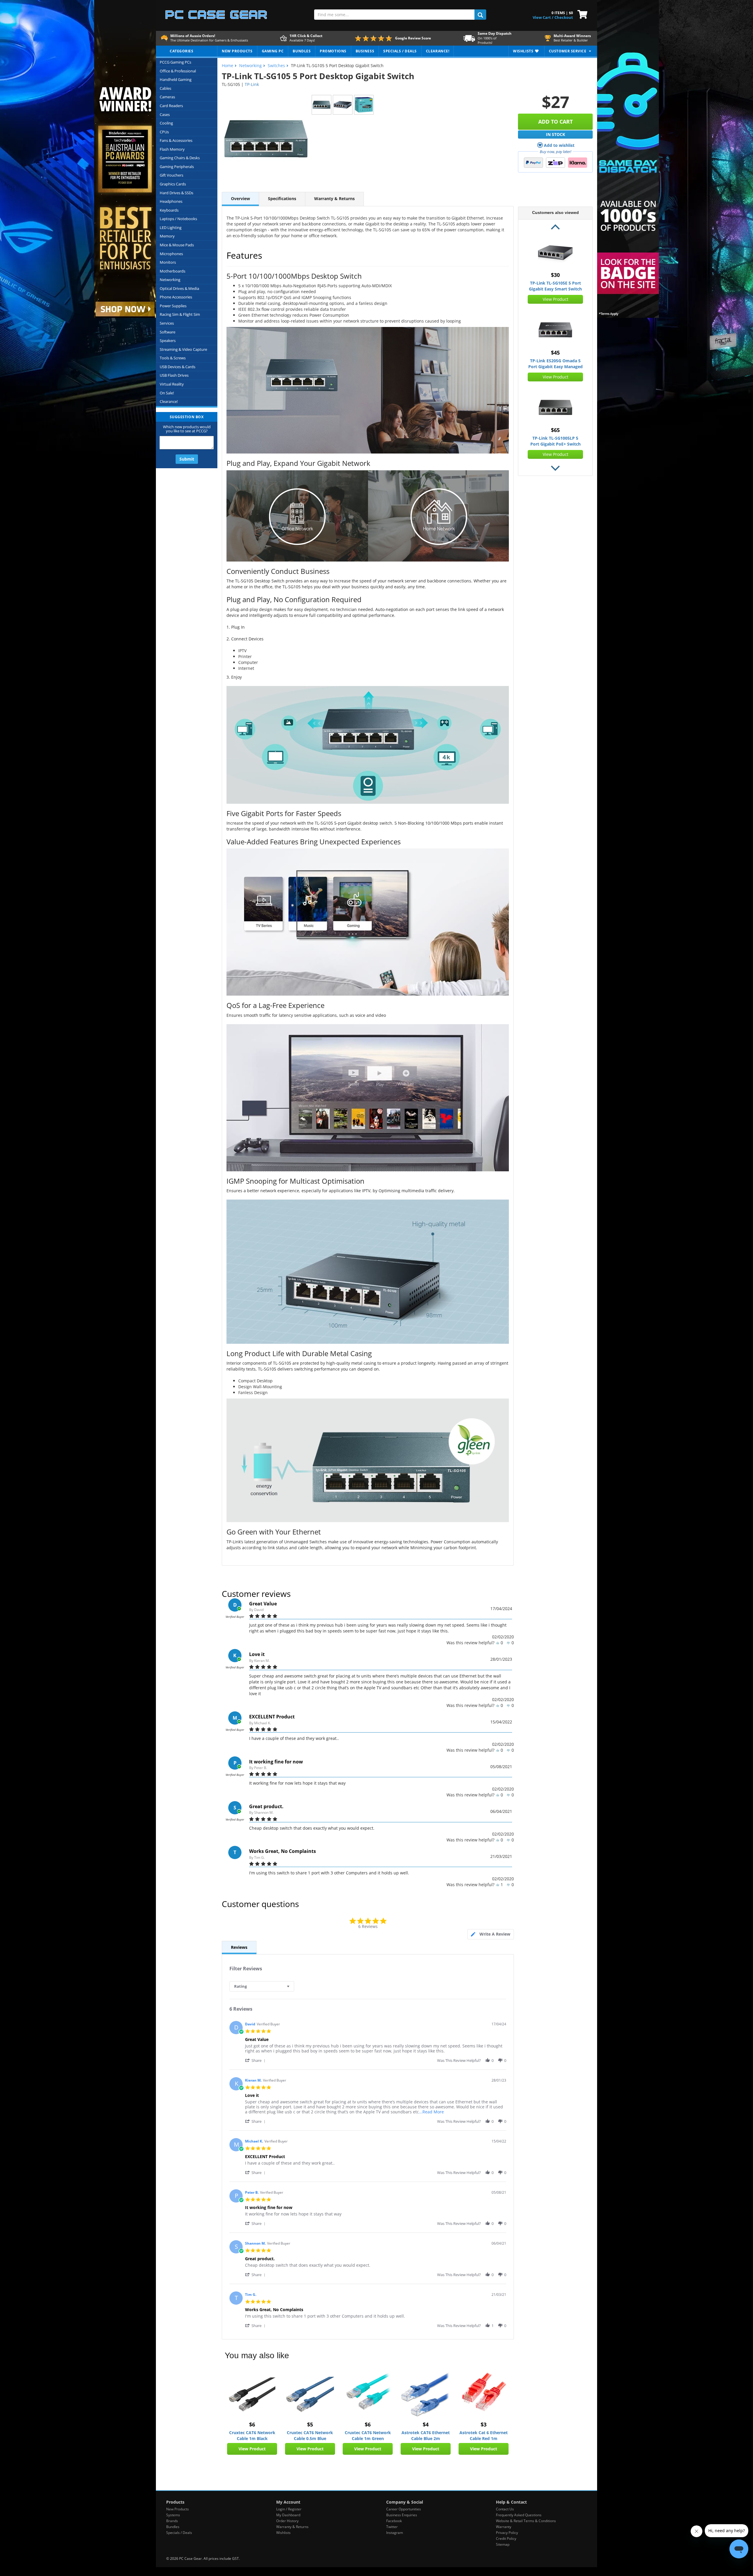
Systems (173, 2515)
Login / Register (289, 2509)
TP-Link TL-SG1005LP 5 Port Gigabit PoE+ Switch (555, 441)
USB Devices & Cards (178, 367)
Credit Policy (506, 2538)
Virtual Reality (172, 384)
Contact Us (505, 2509)
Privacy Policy (507, 2533)
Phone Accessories (176, 297)
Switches (276, 65)
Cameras (167, 97)
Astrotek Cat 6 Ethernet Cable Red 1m (484, 2435)
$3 (484, 2424)
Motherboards (173, 271)
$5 (310, 2424)
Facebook (394, 2521)
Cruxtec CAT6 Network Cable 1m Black (252, 2435)
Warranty (504, 2527)
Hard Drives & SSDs (176, 193)
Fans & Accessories (176, 140)
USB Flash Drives (174, 375)
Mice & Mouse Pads (177, 245)
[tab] (491, 1934)
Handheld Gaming (176, 79)
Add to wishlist (559, 145)
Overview (240, 199)
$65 (555, 430)
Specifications (282, 199)
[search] (480, 15)
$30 (555, 275)
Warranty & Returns (334, 199)
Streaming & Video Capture (183, 349)
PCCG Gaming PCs (175, 62)
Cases (165, 114)
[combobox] (262, 1986)
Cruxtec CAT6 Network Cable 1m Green (368, 2435)
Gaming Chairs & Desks (180, 158)
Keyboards (169, 210)
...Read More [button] (431, 2112)
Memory (167, 236)
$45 (555, 353)
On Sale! (167, 393)
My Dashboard (288, 2515)
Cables (165, 88)
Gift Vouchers (171, 175)
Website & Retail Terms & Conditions (526, 2521)
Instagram (395, 2533)
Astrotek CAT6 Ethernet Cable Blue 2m (426, 2435)
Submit (187, 459)
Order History (287, 2521)
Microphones (171, 254)
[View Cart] (581, 14)
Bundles (173, 2527)
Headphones (171, 201)
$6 (252, 2424)
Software (168, 332)
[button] (256, 2060)
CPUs (164, 132)
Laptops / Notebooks (178, 219)
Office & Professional (178, 71)
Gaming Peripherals (177, 167)
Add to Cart (555, 122)
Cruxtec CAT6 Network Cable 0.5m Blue (310, 2435)
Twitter (392, 2527)
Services (167, 323)
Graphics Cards (173, 184)
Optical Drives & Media (179, 288)
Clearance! (169, 401)
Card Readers (171, 106)
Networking (170, 280)
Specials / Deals (179, 2533)
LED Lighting (171, 227)
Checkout (564, 17)
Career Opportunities (404, 2509)
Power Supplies (173, 306)
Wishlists (283, 2533)
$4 (426, 2424)
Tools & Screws (173, 358)
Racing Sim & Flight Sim (180, 314)
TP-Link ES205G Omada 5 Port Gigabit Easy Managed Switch (555, 364)
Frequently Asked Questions (519, 2515)
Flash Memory (172, 149)
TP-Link (252, 84)
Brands (172, 2521)
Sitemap (503, 2544)
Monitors (168, 262)
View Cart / (543, 17)
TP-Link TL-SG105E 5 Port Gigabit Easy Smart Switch (555, 286)
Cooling (166, 123)
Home (228, 65)
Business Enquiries (402, 2515)
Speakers (168, 341)
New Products (178, 2509)
